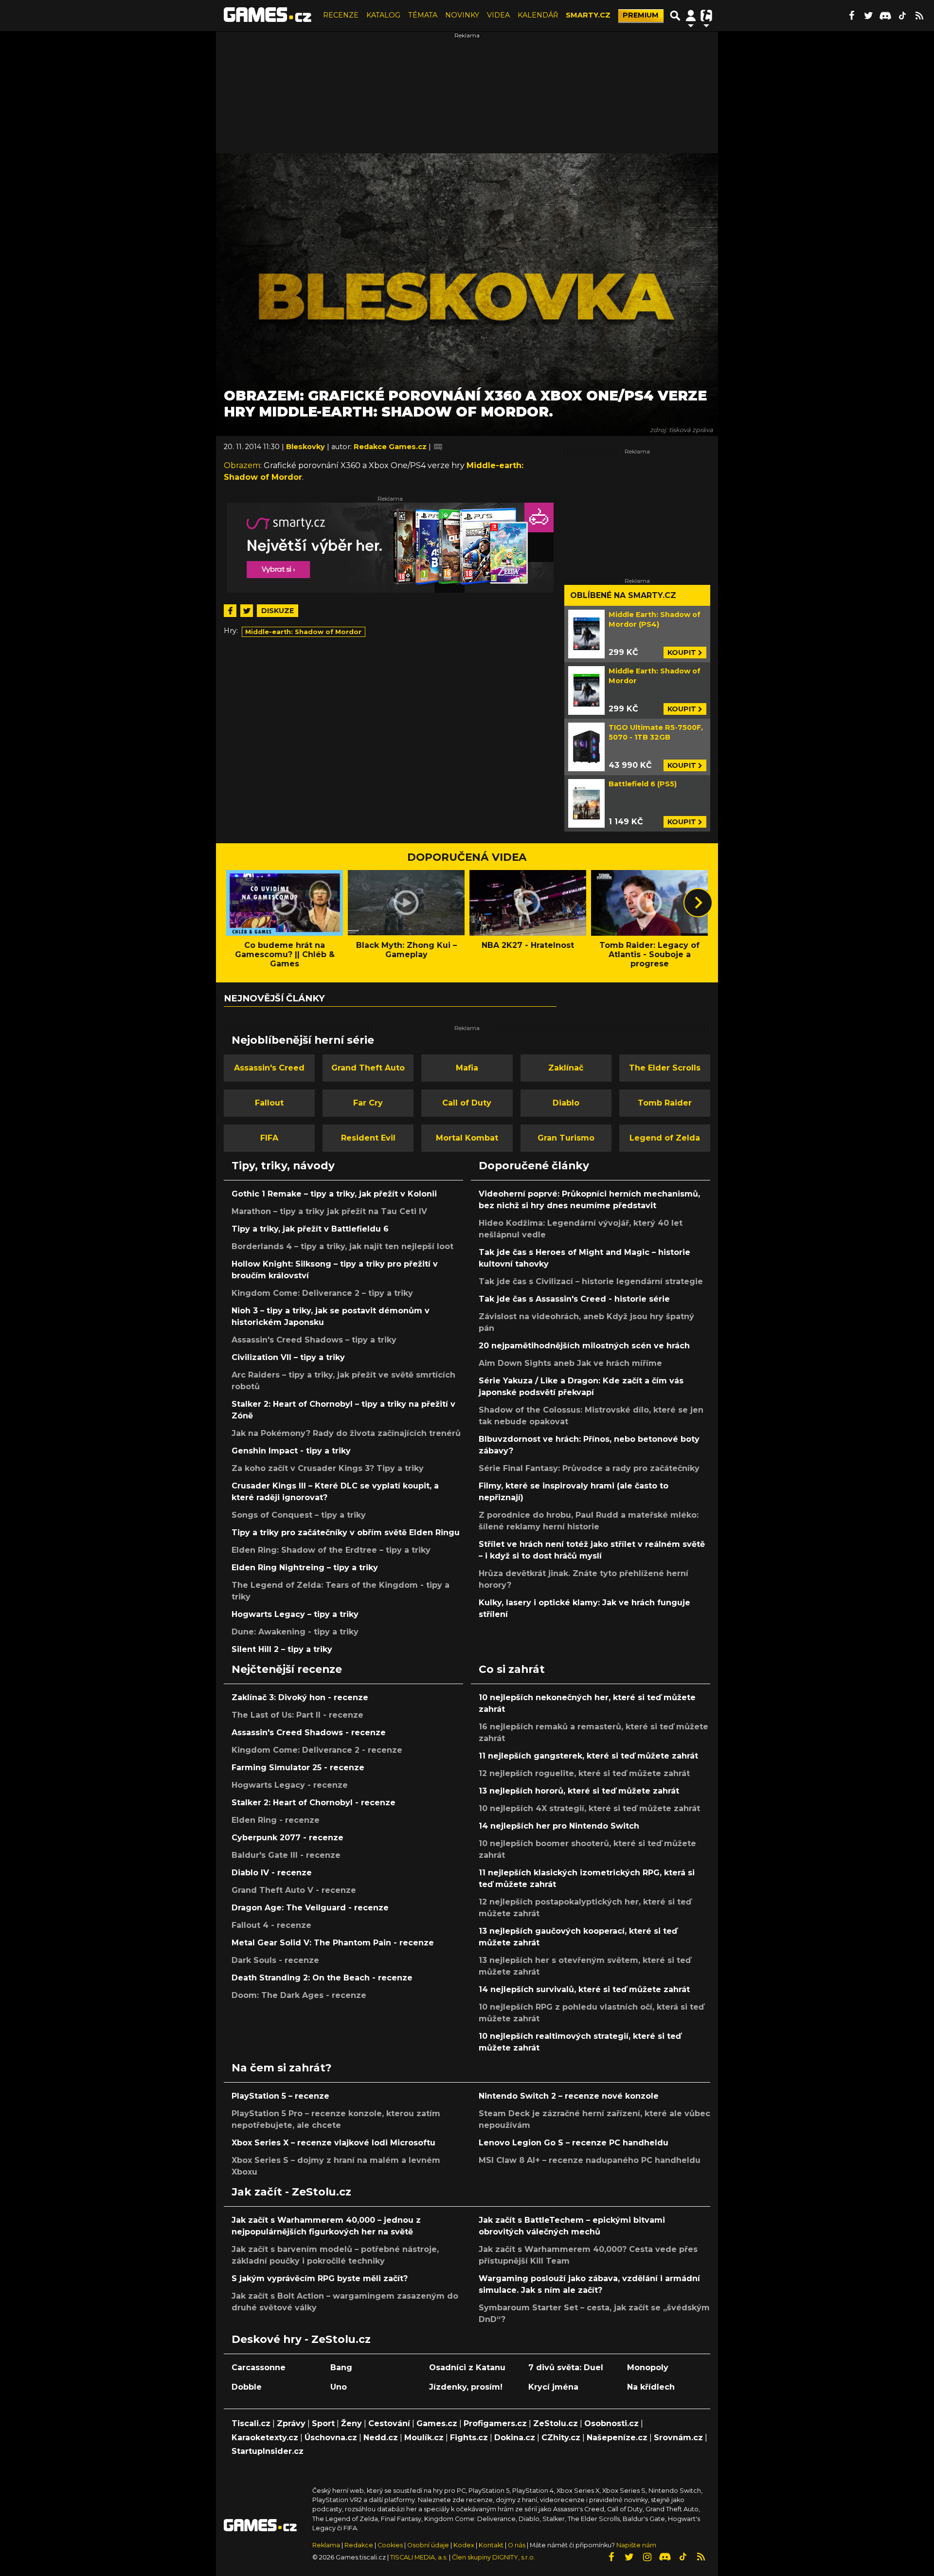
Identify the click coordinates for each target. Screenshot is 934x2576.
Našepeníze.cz (617, 2438)
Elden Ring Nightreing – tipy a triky (305, 1568)
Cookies (390, 2545)
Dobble (247, 2387)
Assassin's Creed (269, 1068)
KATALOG (383, 15)
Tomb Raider (665, 1103)
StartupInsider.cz (268, 2451)
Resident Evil (368, 1138)
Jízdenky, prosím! (466, 2387)
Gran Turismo (566, 1138)
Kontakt (492, 2545)
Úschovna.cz (331, 2438)
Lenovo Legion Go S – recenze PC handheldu (574, 2143)
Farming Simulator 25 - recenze (298, 1768)
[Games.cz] (268, 16)
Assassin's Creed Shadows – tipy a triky (314, 1340)
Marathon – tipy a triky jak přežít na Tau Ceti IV (329, 1211)
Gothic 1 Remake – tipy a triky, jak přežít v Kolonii (334, 1194)
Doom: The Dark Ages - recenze (299, 1995)
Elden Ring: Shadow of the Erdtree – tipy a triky (331, 1550)
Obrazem (242, 465)
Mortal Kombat (467, 1138)
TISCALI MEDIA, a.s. (419, 2557)
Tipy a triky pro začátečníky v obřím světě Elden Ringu (346, 1533)
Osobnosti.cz (611, 2423)
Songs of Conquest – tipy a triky (299, 1515)
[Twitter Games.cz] (868, 16)
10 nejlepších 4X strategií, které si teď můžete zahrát (589, 1808)
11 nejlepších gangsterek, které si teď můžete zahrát (588, 1756)
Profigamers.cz (495, 2423)
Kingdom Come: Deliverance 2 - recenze (317, 1750)
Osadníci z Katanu (467, 2367)
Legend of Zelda (665, 1138)
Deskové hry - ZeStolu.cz (301, 2339)
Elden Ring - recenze (276, 1820)
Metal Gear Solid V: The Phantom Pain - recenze (333, 1943)
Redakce (359, 2545)
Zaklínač (566, 1068)
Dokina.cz (515, 2438)
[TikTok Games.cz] (902, 16)
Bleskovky (306, 447)
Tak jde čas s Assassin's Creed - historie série (574, 1299)
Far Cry (368, 1103)
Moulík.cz (424, 2438)
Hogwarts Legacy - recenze (290, 1785)
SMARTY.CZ (588, 15)
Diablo (566, 1103)
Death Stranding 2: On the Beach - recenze (322, 1978)
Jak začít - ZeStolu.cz (291, 2192)
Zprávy (291, 2423)
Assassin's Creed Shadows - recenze (309, 1732)
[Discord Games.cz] (885, 16)
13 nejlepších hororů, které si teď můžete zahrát (579, 1791)
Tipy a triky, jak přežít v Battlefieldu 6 (310, 1229)
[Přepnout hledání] (675, 16)
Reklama (326, 2545)
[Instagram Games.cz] (647, 2557)
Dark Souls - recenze (275, 1960)
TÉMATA (423, 15)
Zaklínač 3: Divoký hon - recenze (300, 1697)
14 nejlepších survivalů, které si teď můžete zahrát (584, 1989)
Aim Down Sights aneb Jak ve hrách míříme (570, 1363)
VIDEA (498, 15)
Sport (323, 2423)
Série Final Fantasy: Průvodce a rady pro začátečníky (589, 1468)
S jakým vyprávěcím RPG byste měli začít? (320, 2278)
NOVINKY (462, 15)
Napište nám (636, 2545)
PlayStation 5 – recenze (280, 2096)
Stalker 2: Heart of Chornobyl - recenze (314, 1803)
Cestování (389, 2423)
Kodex (465, 2545)
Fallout (269, 1103)
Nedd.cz (381, 2438)
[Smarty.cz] (390, 548)
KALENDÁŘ (538, 15)
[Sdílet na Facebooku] (230, 611)
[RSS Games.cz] (919, 16)
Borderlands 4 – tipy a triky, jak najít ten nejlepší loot (342, 1246)
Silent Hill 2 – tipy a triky (282, 1649)
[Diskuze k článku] (438, 447)
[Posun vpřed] (698, 903)
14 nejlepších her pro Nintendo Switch (559, 1826)
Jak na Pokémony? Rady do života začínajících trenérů (346, 1433)
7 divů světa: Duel (566, 2367)
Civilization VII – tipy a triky (288, 1357)
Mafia (467, 1068)
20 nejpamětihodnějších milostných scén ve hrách (584, 1346)
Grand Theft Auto (368, 1068)
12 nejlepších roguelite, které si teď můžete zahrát (584, 1773)
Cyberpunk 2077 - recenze (287, 1838)
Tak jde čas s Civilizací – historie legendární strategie (591, 1281)
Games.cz (437, 2423)
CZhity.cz (561, 2438)
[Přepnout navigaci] (691, 16)
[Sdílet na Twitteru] (247, 611)
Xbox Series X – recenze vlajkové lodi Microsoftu (333, 2143)
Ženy (351, 2423)
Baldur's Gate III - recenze (286, 1855)
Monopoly (648, 2367)
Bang (341, 2367)
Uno (339, 2387)
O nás (517, 2545)
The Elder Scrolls (665, 1068)
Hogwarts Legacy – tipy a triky (295, 1614)
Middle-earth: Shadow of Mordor (303, 632)
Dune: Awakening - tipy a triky (295, 1632)
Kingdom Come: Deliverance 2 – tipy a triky (322, 1293)
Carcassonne (259, 2367)
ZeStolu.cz (556, 2423)
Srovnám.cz (678, 2438)
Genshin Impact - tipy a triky (291, 1451)
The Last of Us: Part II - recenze (297, 1715)
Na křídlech (651, 2387)
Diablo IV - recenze (272, 1873)
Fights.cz (469, 2438)
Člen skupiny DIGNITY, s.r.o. (494, 2557)
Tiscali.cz (251, 2423)
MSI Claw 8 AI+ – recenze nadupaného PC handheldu (590, 2160)
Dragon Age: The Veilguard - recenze (310, 1908)
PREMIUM (641, 15)
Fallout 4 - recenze (271, 1925)
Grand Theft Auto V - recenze (294, 1890)
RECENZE (341, 15)
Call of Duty (467, 1103)
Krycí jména (553, 2387)
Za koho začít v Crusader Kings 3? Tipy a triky (328, 1468)
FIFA (269, 1138)
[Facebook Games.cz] (851, 16)
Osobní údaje (428, 2545)
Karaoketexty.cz (265, 2438)
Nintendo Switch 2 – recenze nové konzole (569, 2096)
